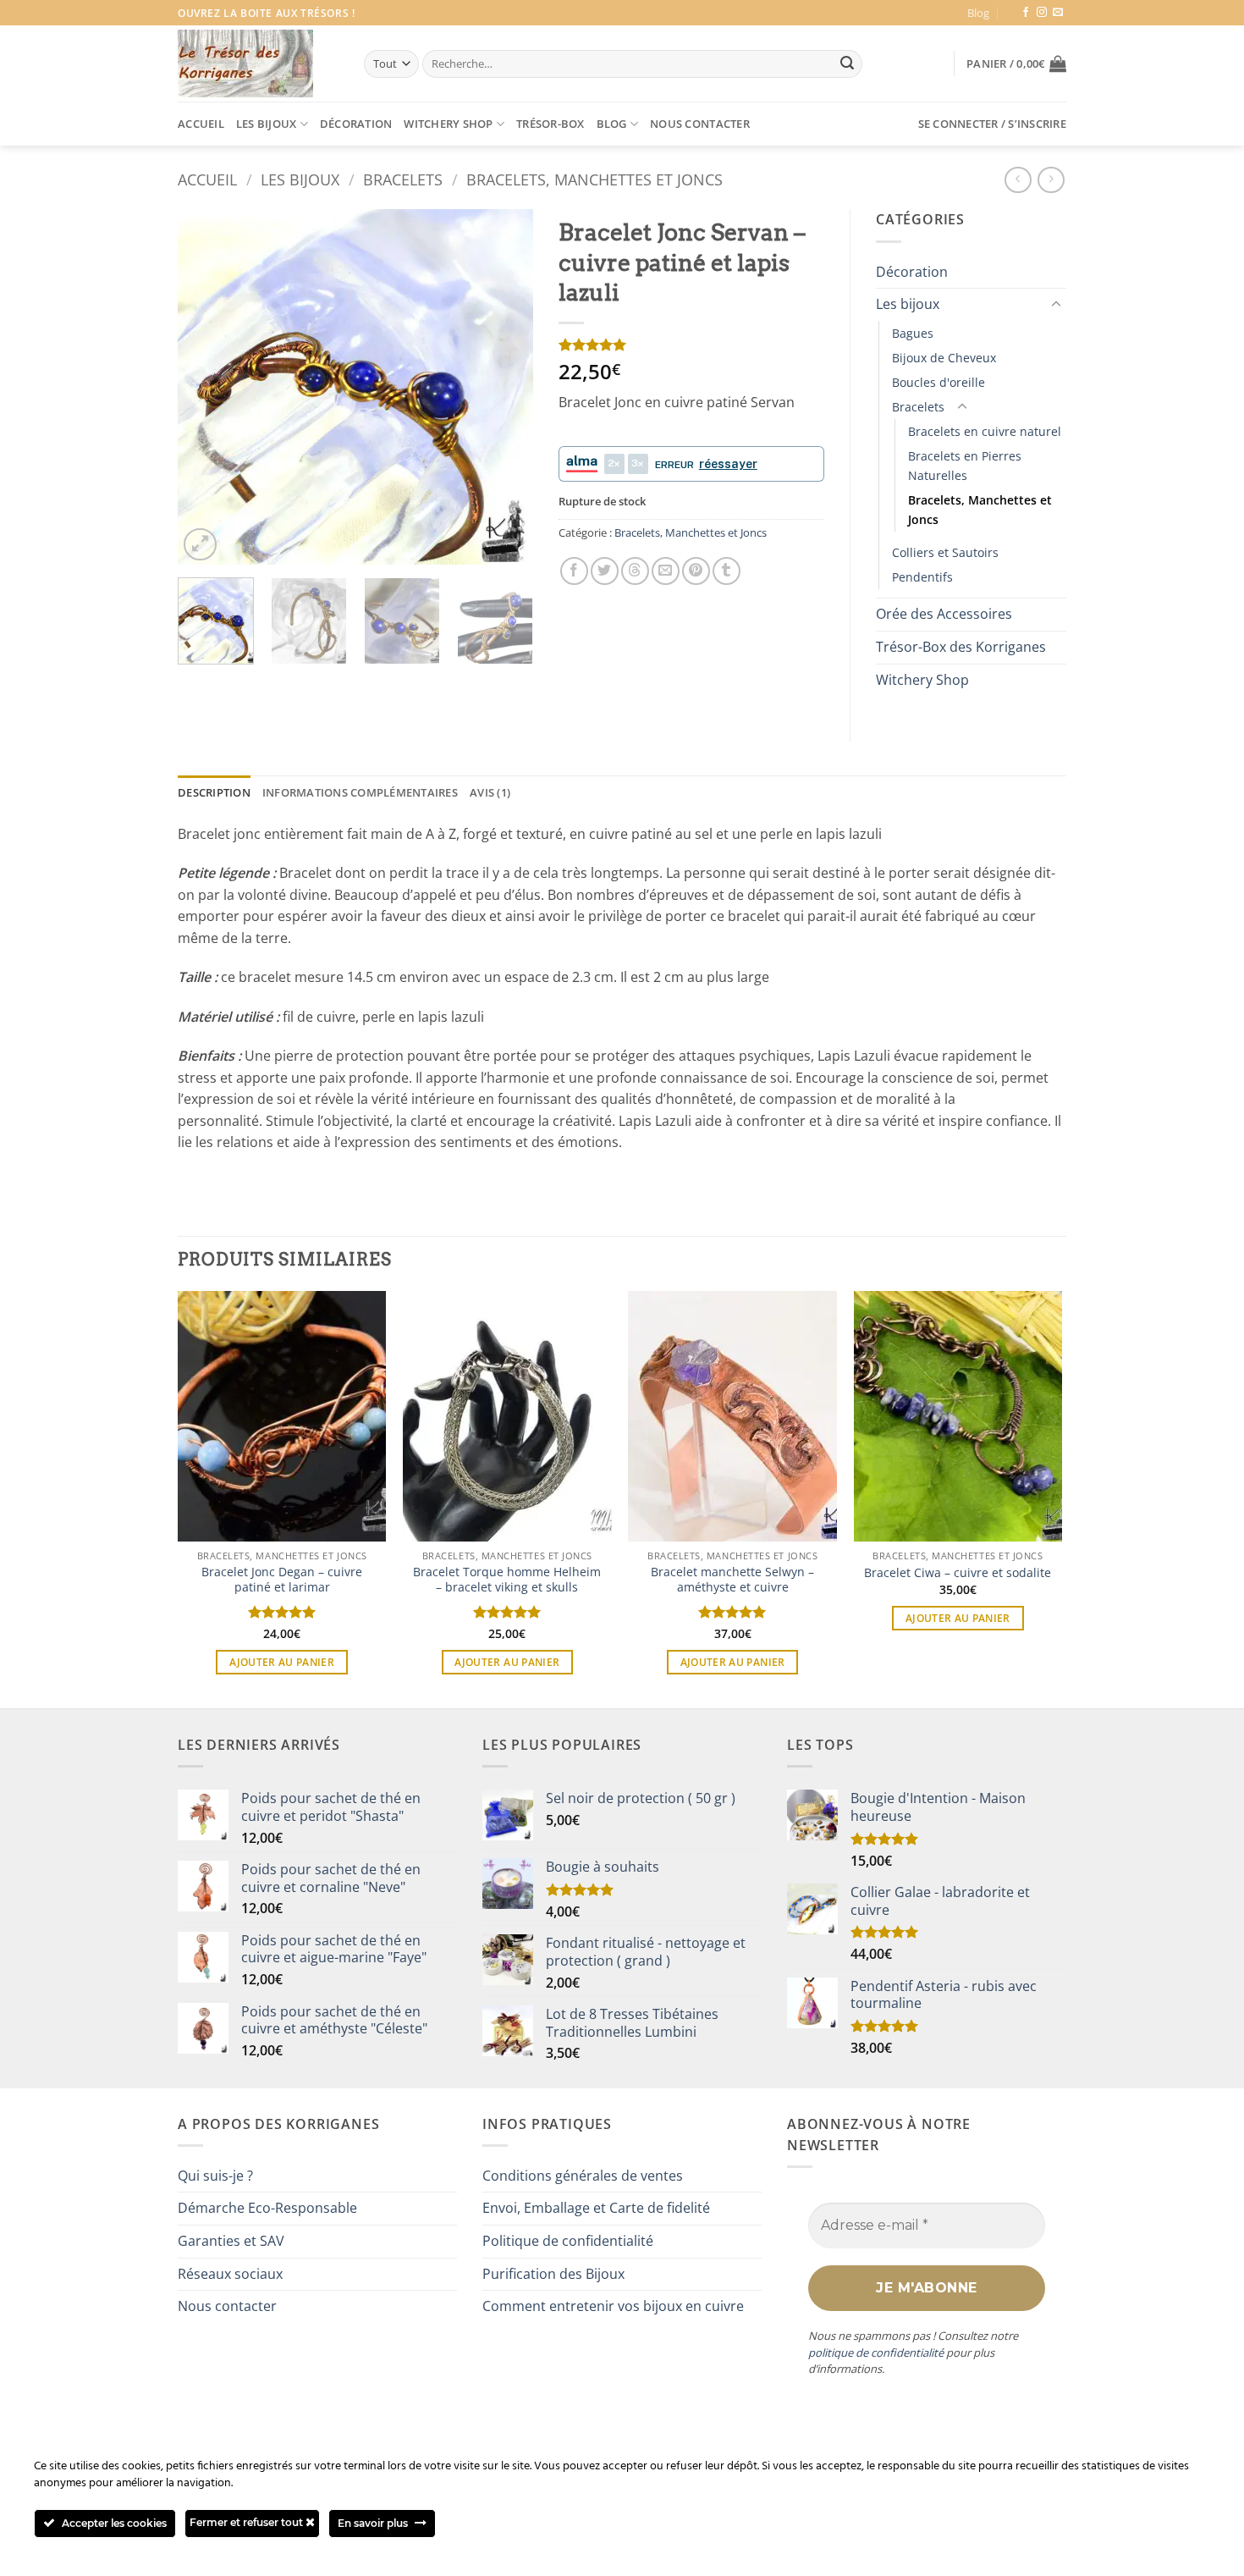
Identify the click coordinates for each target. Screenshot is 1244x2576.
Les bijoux (267, 124)
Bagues (913, 333)
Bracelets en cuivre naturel (985, 431)
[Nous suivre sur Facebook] (1026, 13)
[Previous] (206, 387)
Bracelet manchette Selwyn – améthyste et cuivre (732, 1580)
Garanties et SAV (231, 2241)
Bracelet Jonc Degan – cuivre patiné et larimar (282, 1580)
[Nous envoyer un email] (1058, 13)
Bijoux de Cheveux (944, 358)
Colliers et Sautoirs (945, 552)
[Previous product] (1051, 180)
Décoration (356, 124)
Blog (978, 13)
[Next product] (1018, 180)
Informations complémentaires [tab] (360, 792)
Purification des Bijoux (553, 2274)
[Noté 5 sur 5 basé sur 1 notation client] (691, 345)
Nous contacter (700, 124)
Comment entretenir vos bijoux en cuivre (613, 2306)
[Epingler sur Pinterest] (696, 571)
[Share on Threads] (635, 571)
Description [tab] (214, 792)
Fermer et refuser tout (248, 2522)
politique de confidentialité (876, 2353)
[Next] (504, 387)
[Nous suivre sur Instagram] (1042, 13)
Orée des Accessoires (944, 614)
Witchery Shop (448, 124)
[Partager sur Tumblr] (727, 571)
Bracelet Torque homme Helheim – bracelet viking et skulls (507, 1580)
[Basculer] (1056, 305)
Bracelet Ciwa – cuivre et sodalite (958, 1573)
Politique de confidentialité (568, 2241)
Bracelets (403, 179)
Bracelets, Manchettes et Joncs (594, 179)
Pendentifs (922, 577)
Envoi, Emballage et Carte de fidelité (596, 2208)
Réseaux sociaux (230, 2274)
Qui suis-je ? (215, 2176)
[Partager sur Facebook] (574, 571)
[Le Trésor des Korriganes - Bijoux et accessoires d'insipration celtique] (245, 63)
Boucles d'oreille (939, 382)
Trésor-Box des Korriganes (961, 647)
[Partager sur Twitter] (605, 571)
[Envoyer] (847, 64)
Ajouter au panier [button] (282, 1662)
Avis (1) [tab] (490, 792)
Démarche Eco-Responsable (267, 2208)
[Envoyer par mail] (666, 571)
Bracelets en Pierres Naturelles (965, 466)
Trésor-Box (550, 124)
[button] (1016, 63)
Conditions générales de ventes (583, 2176)
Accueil (201, 124)
